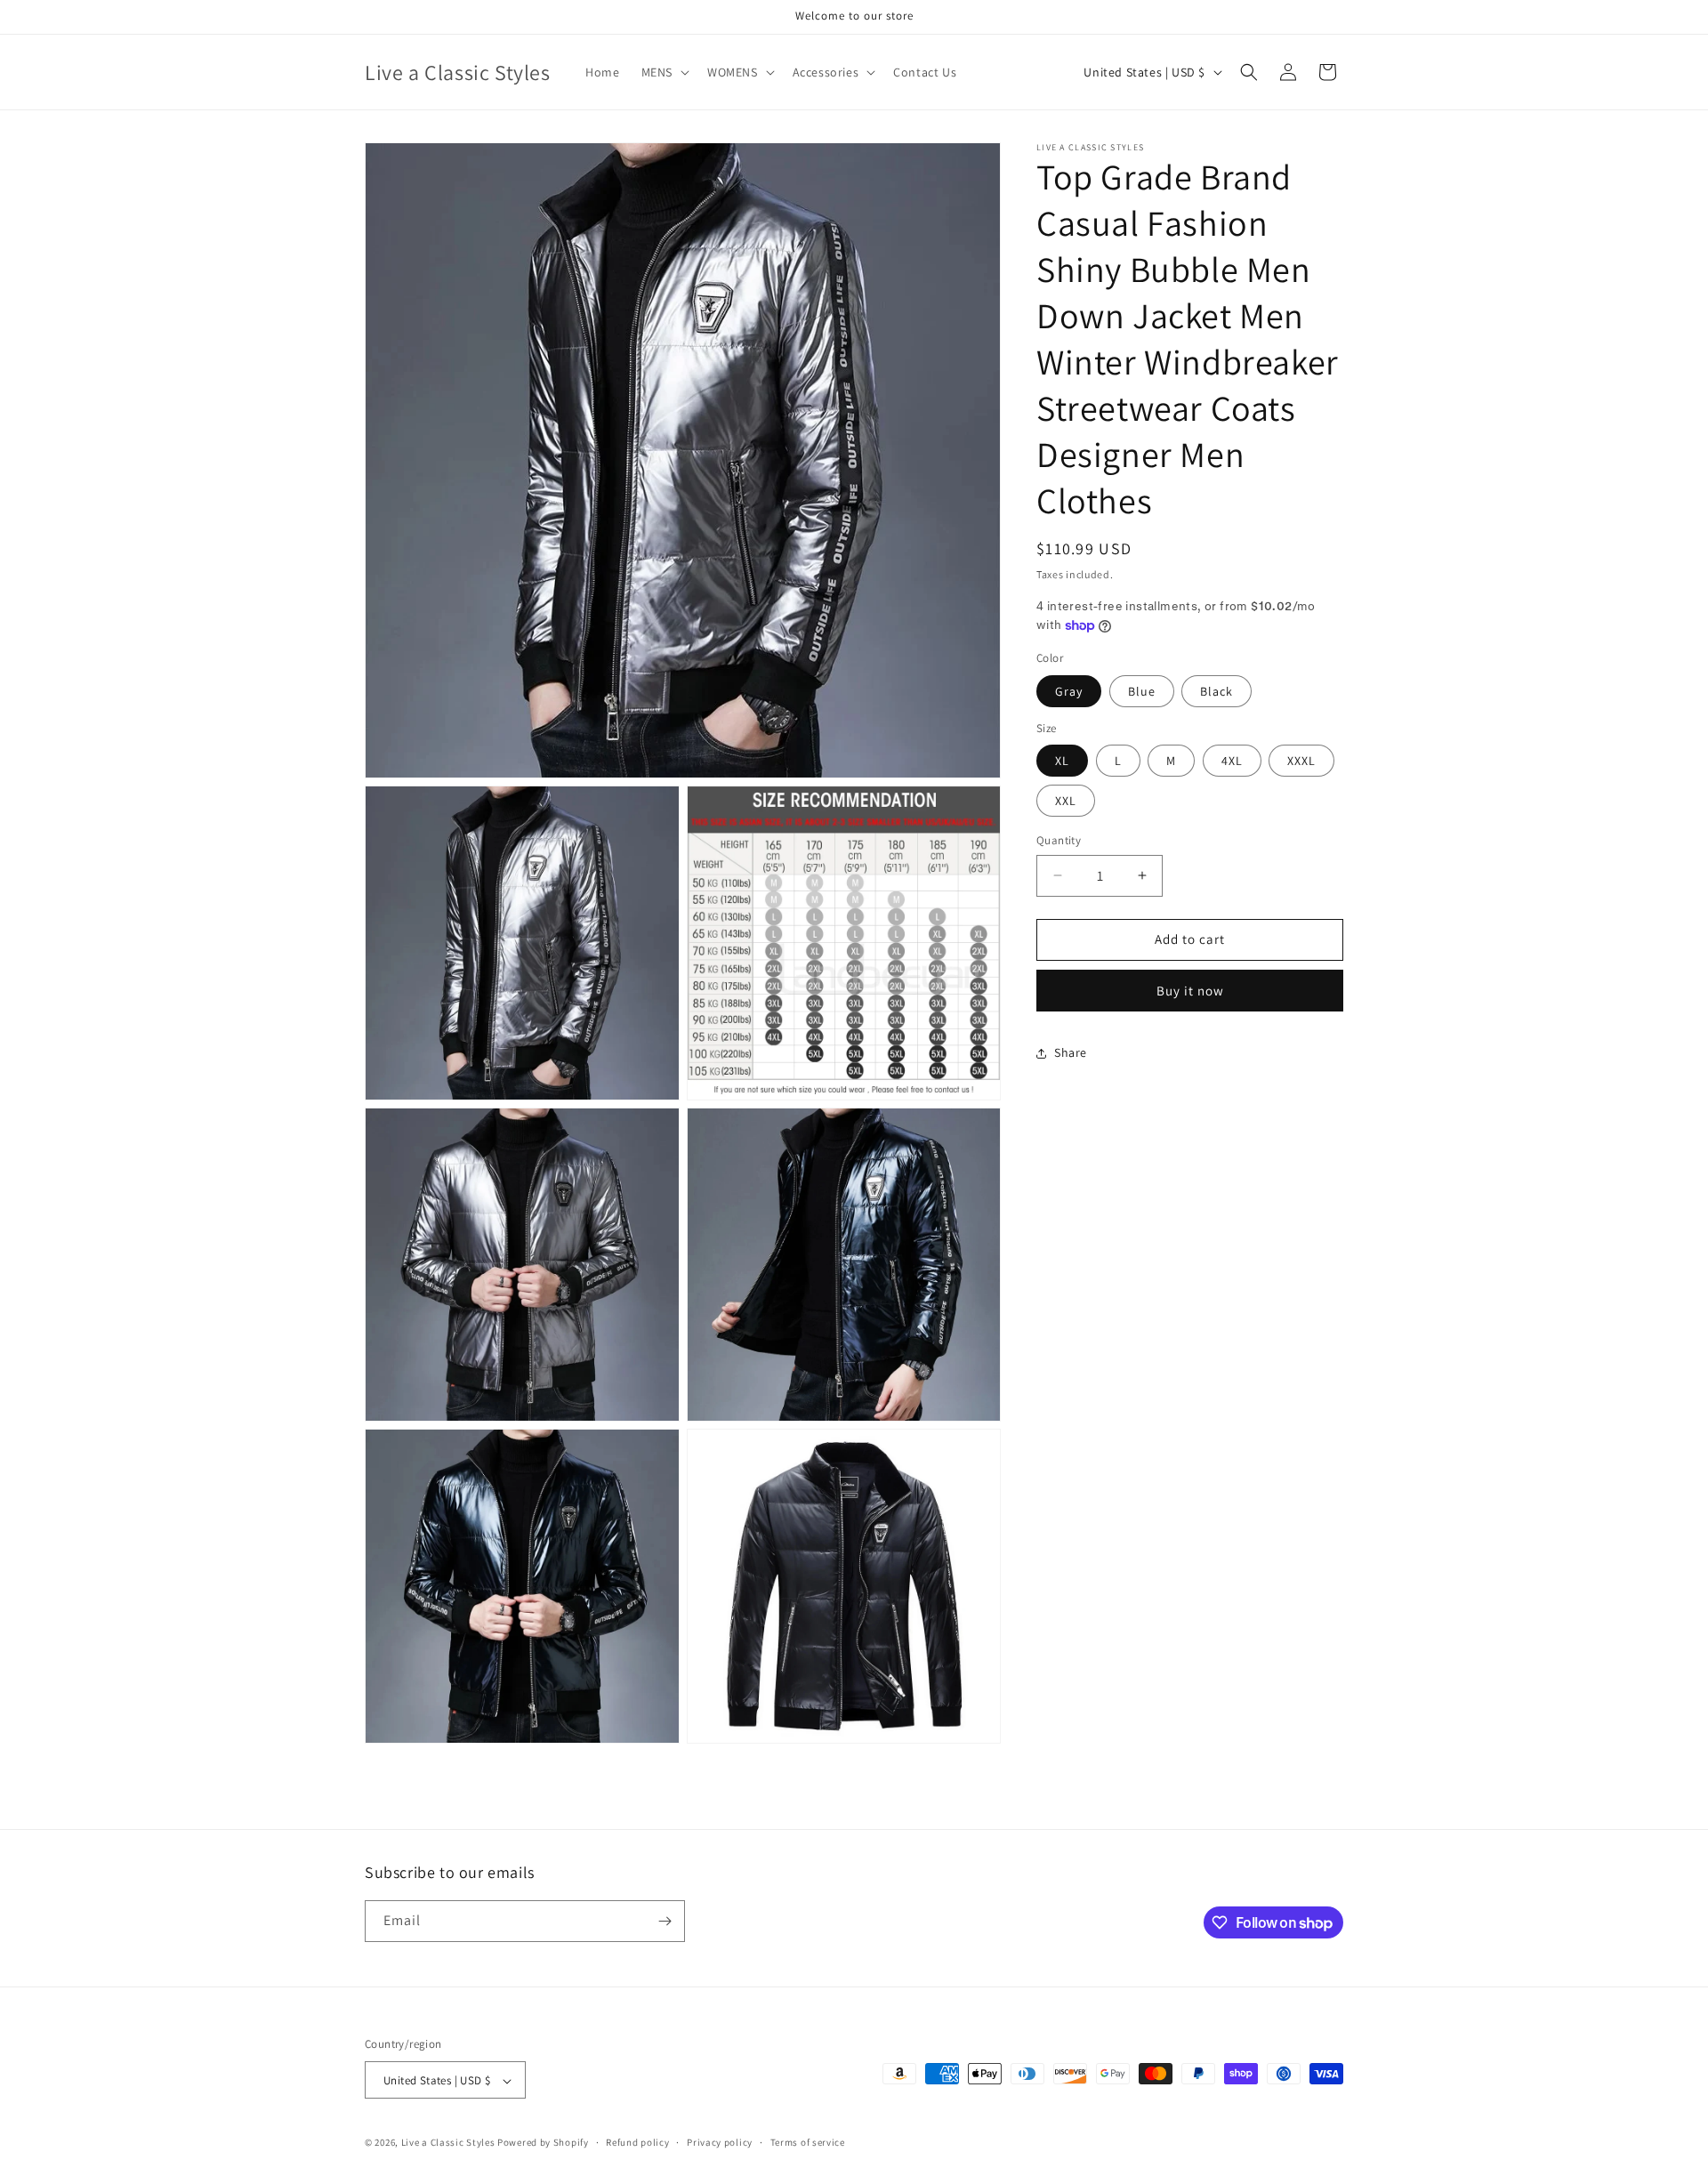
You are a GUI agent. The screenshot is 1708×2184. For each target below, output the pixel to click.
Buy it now (1190, 991)
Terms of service (808, 2142)
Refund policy (637, 2142)
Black (1217, 691)
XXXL (1301, 761)
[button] (664, 72)
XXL (1066, 801)
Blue (1142, 691)
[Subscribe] (665, 1921)
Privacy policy (720, 2142)
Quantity (1059, 840)
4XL (1232, 761)
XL (1062, 761)
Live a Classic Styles (448, 2143)
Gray (1069, 691)
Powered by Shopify (543, 2143)
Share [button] (1071, 1052)
